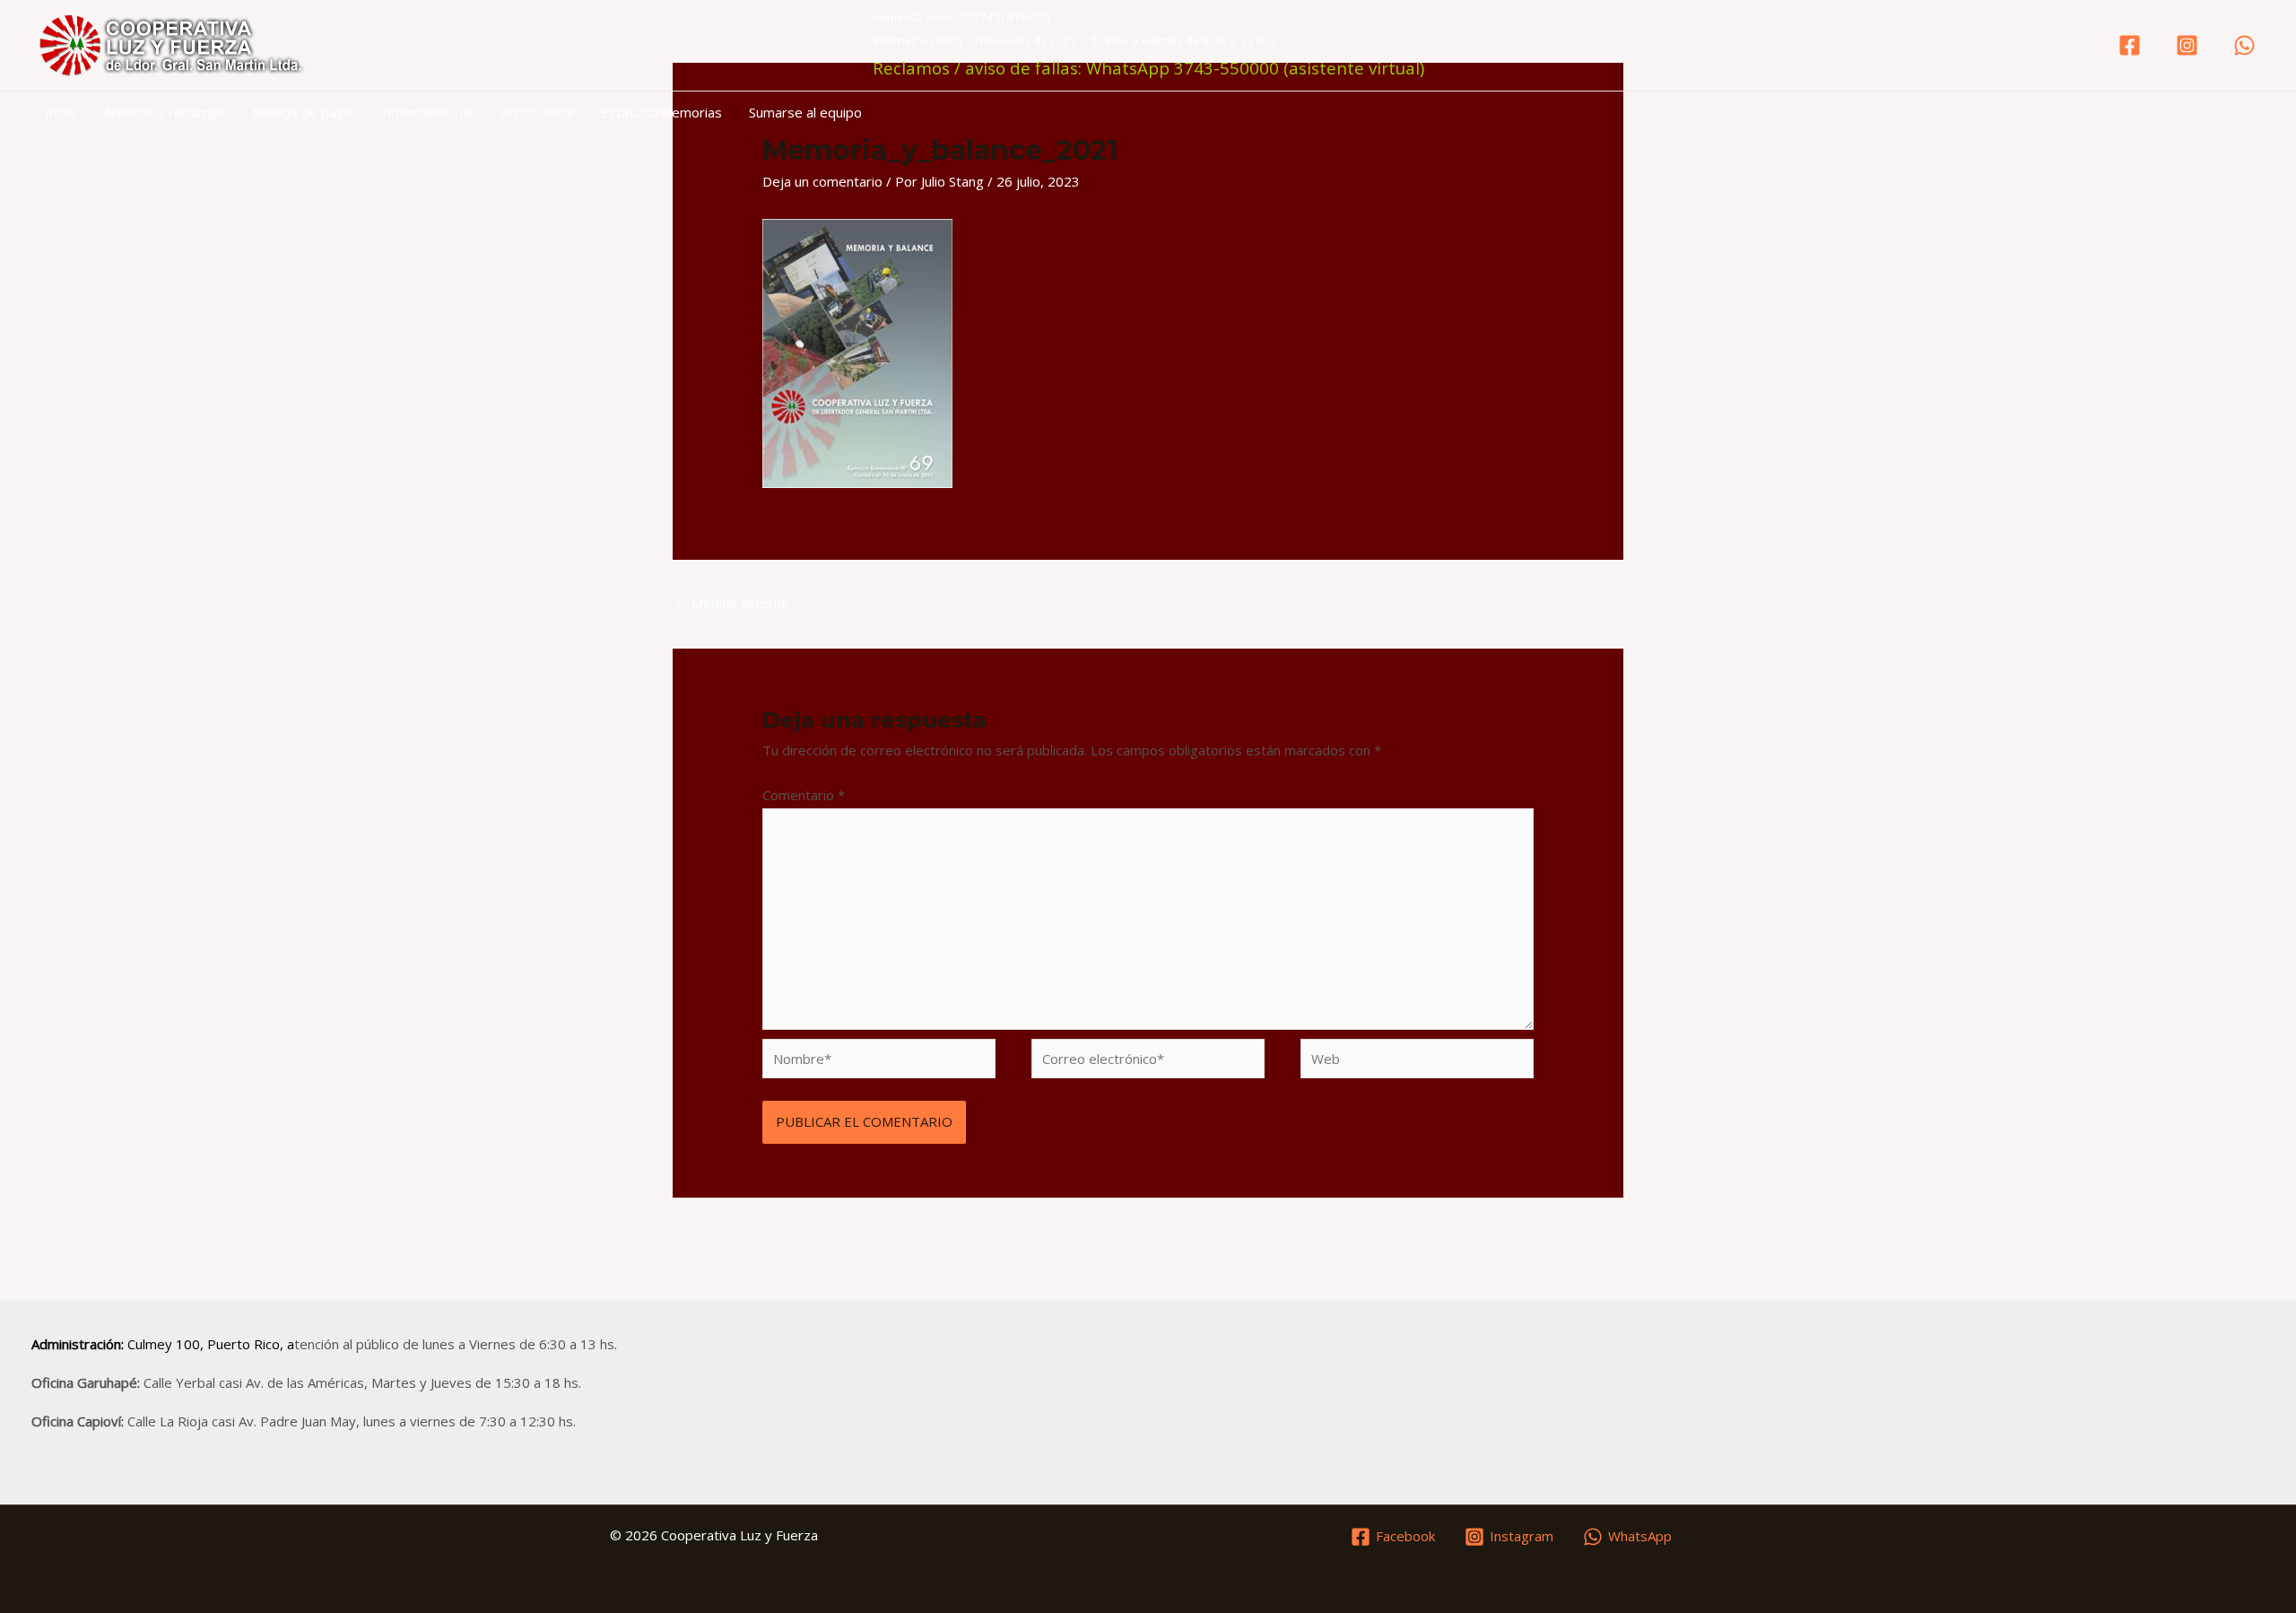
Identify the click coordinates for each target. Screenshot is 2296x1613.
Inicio (61, 112)
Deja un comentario (822, 181)
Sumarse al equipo (805, 112)
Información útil (426, 112)
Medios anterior (732, 603)
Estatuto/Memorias (661, 112)
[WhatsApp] (2244, 45)
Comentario (804, 795)
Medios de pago (302, 112)
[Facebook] (2130, 45)
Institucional (537, 112)
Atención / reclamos (164, 112)
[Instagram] (2187, 45)
